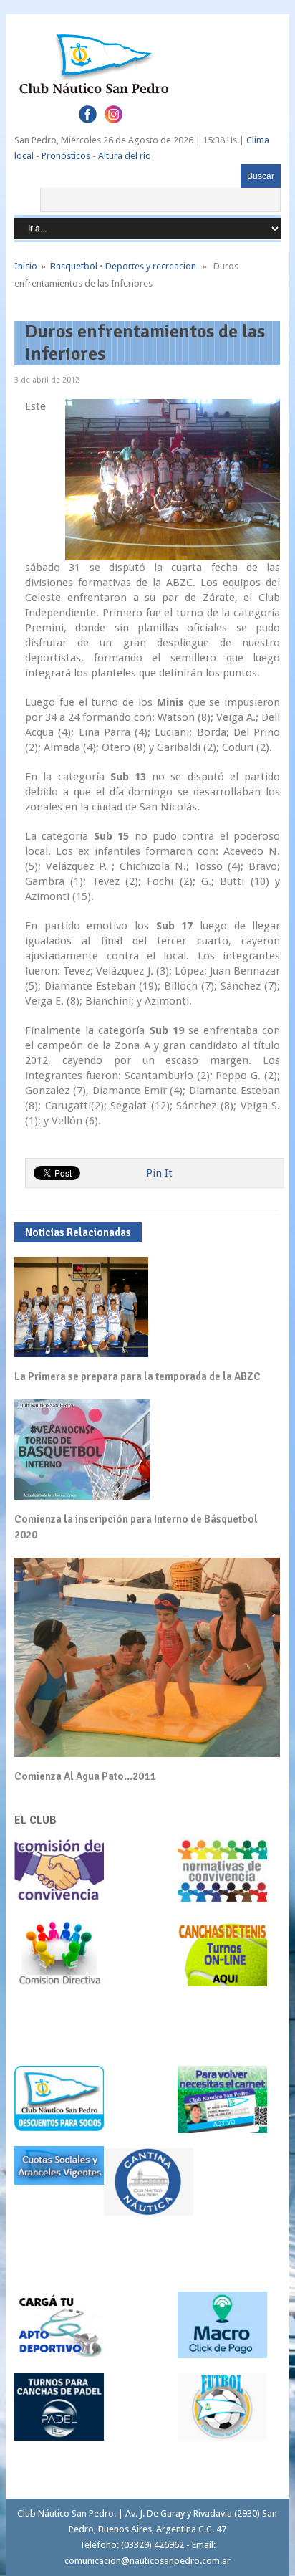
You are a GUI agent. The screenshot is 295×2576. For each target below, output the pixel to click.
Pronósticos (66, 156)
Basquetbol (74, 266)
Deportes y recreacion (151, 266)
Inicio (26, 266)
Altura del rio (125, 156)
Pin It (159, 1173)
